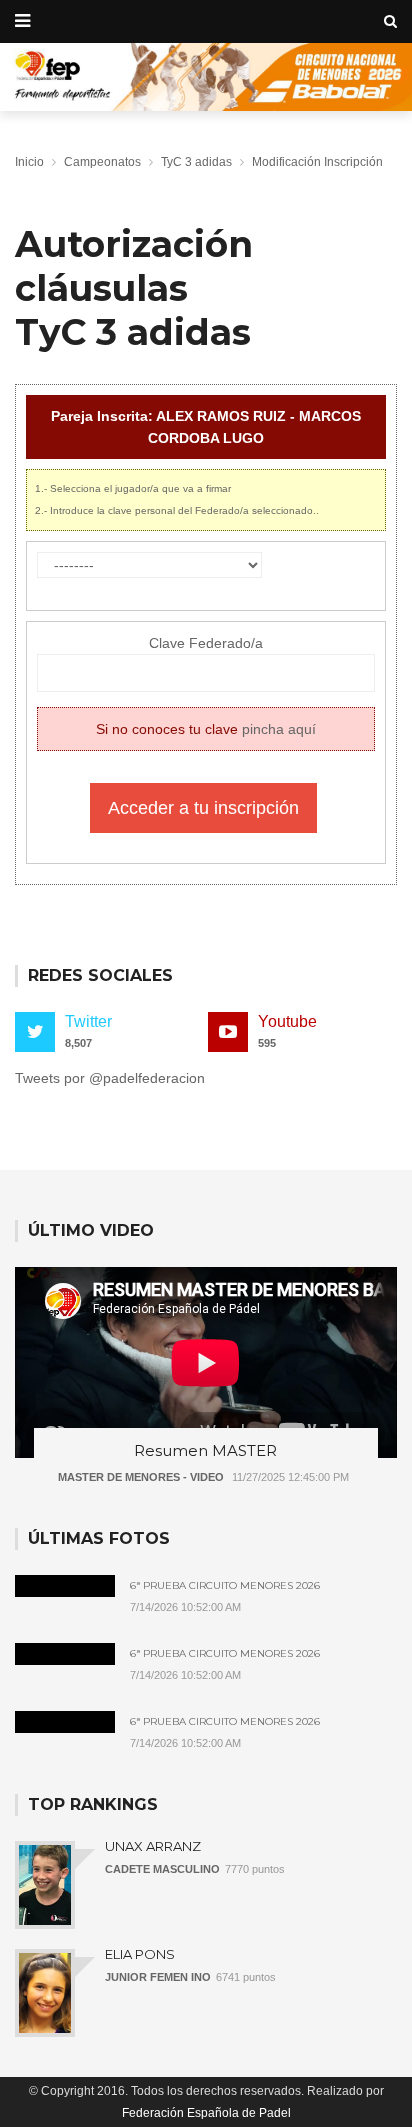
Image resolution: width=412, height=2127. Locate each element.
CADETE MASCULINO (162, 1869)
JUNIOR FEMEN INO (158, 1977)
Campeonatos (102, 162)
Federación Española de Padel (206, 2113)
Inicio (29, 162)
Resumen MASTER (205, 1450)
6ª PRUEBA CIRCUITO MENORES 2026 (225, 1586)
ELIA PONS (140, 1954)
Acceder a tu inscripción (203, 808)
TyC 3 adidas (196, 162)
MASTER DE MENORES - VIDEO (141, 1477)
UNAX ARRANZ (153, 1846)
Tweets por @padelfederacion (110, 1078)
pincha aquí (279, 729)
